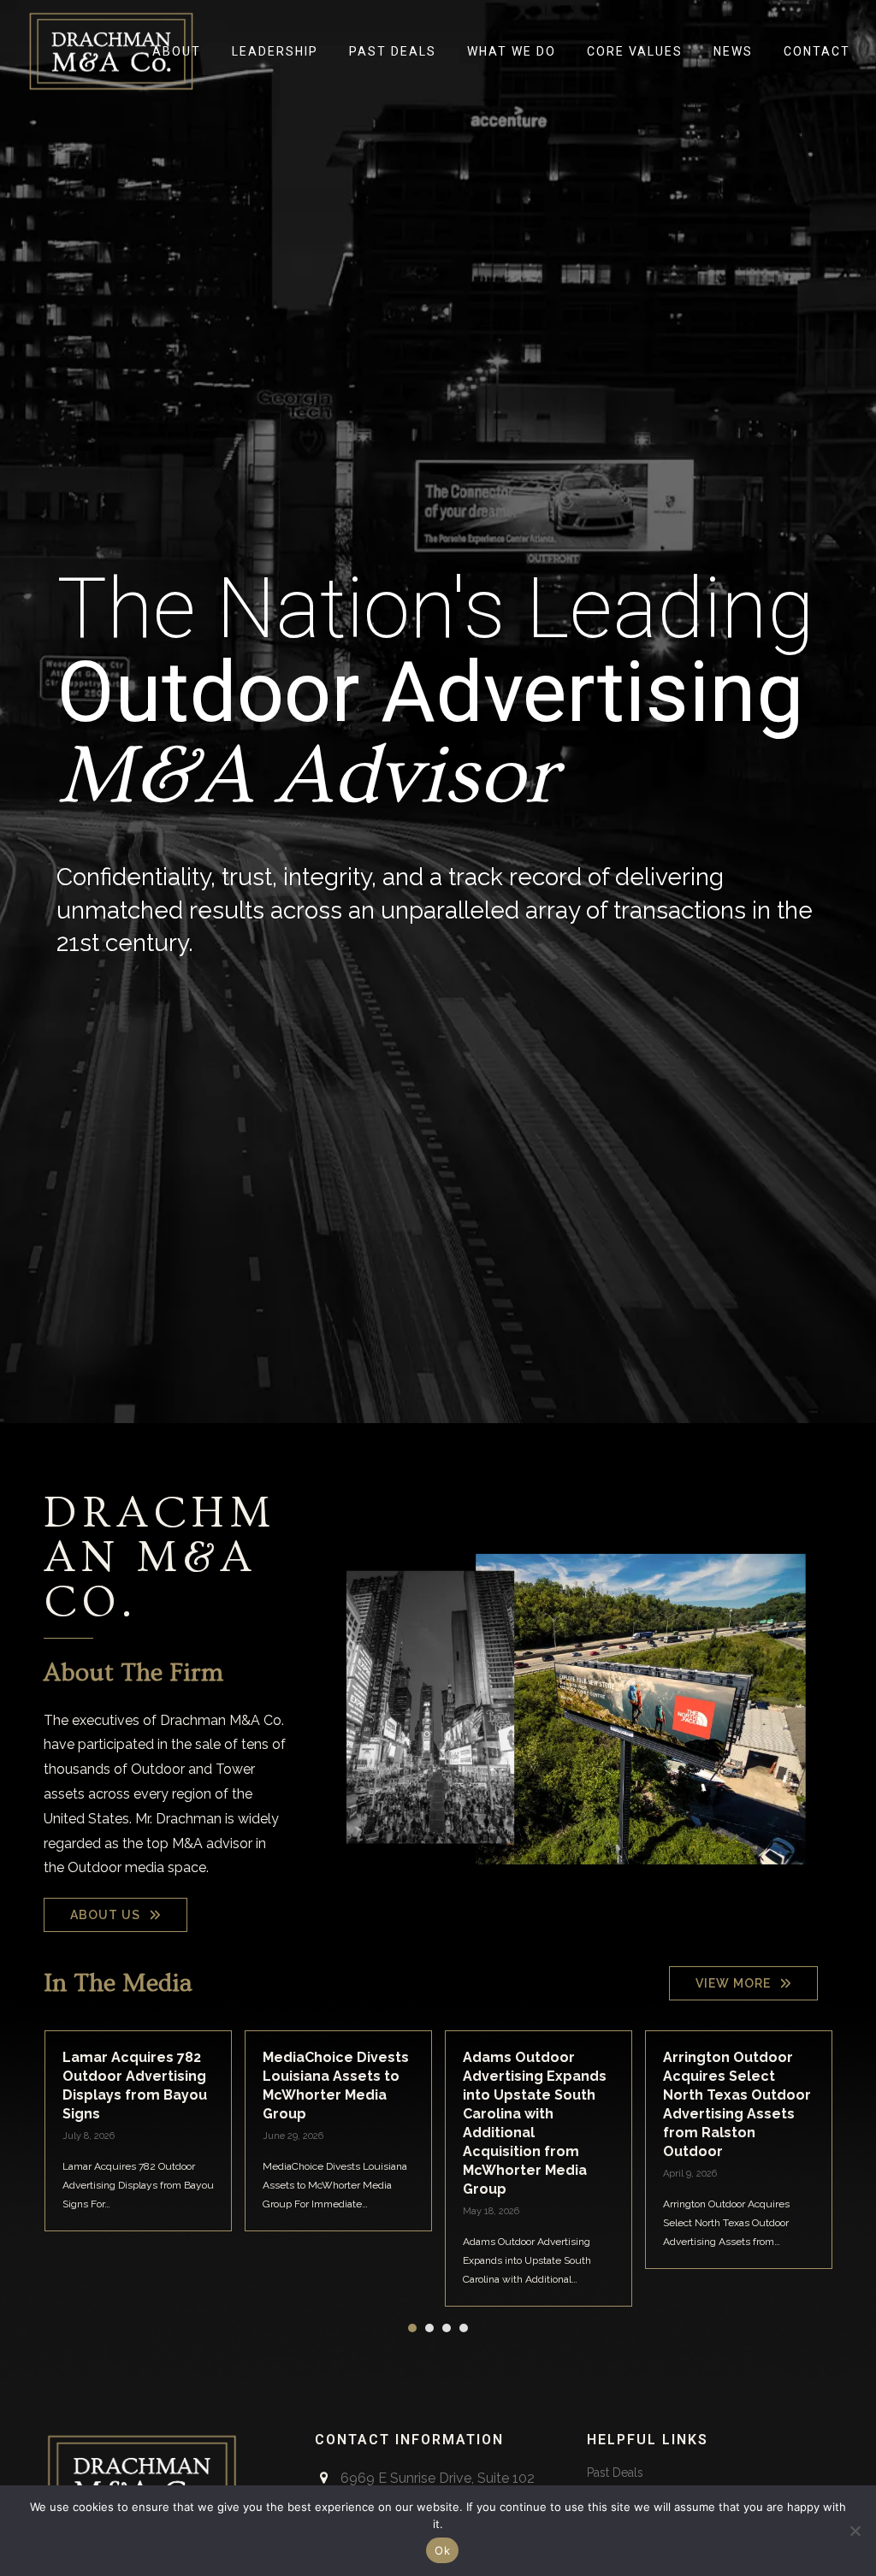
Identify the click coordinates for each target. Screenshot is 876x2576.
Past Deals (615, 2473)
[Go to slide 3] (447, 2328)
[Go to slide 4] (464, 2328)
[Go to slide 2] (429, 2328)
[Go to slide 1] (412, 2328)
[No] (855, 2531)
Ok (442, 2550)
